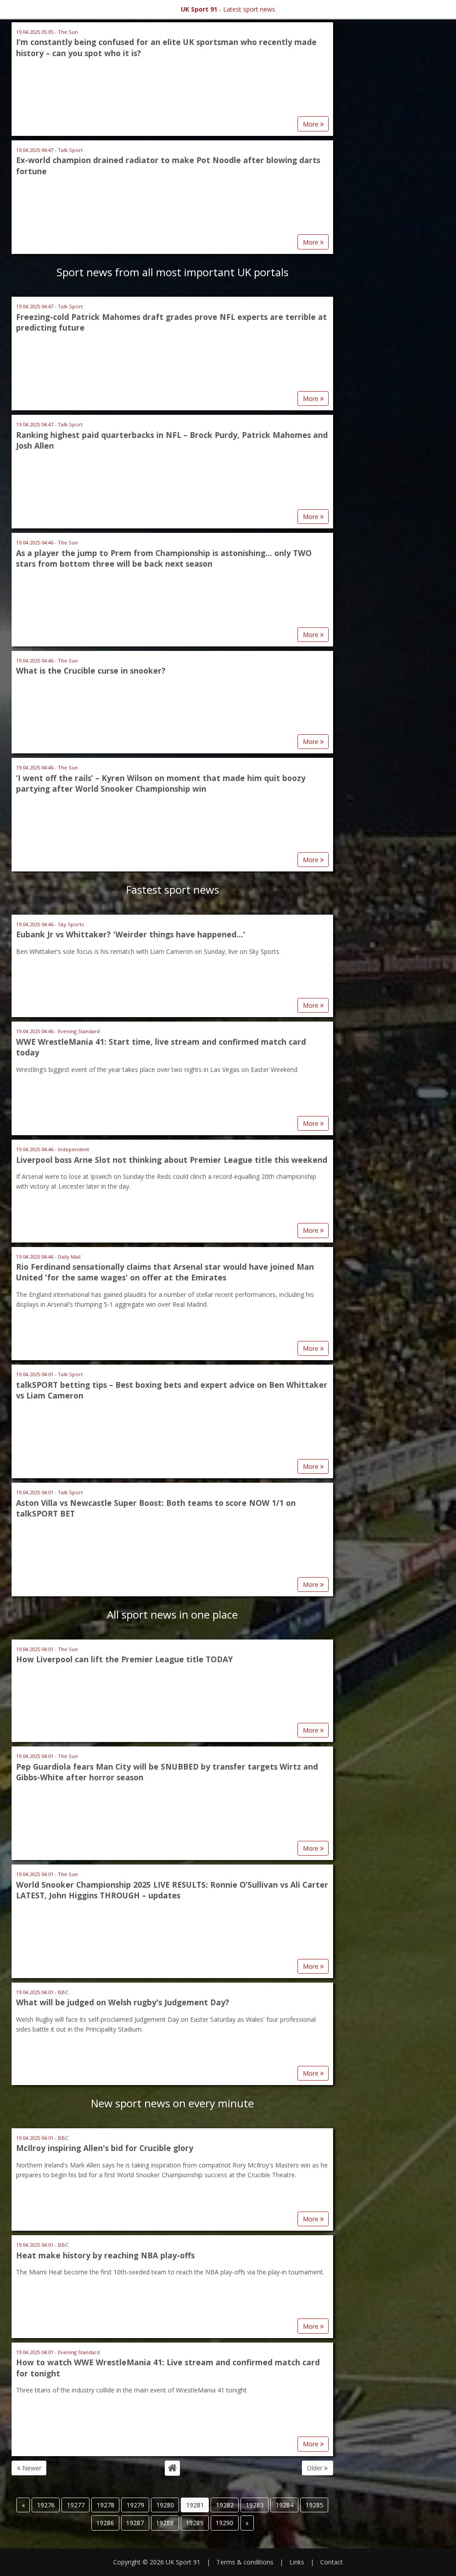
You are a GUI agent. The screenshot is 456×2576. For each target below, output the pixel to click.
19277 (76, 2505)
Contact (332, 2562)
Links (297, 2562)
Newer (31, 2468)
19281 (195, 2505)
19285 (314, 2505)
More (311, 124)
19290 (224, 2523)
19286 (105, 2523)
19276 (46, 2505)
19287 (135, 2523)
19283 (255, 2505)
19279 (135, 2505)
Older (316, 2468)
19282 (225, 2505)
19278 (106, 2505)
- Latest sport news (228, 9)
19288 (165, 2523)
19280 (165, 2505)
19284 (285, 2505)
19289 (195, 2523)
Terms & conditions (245, 2562)
